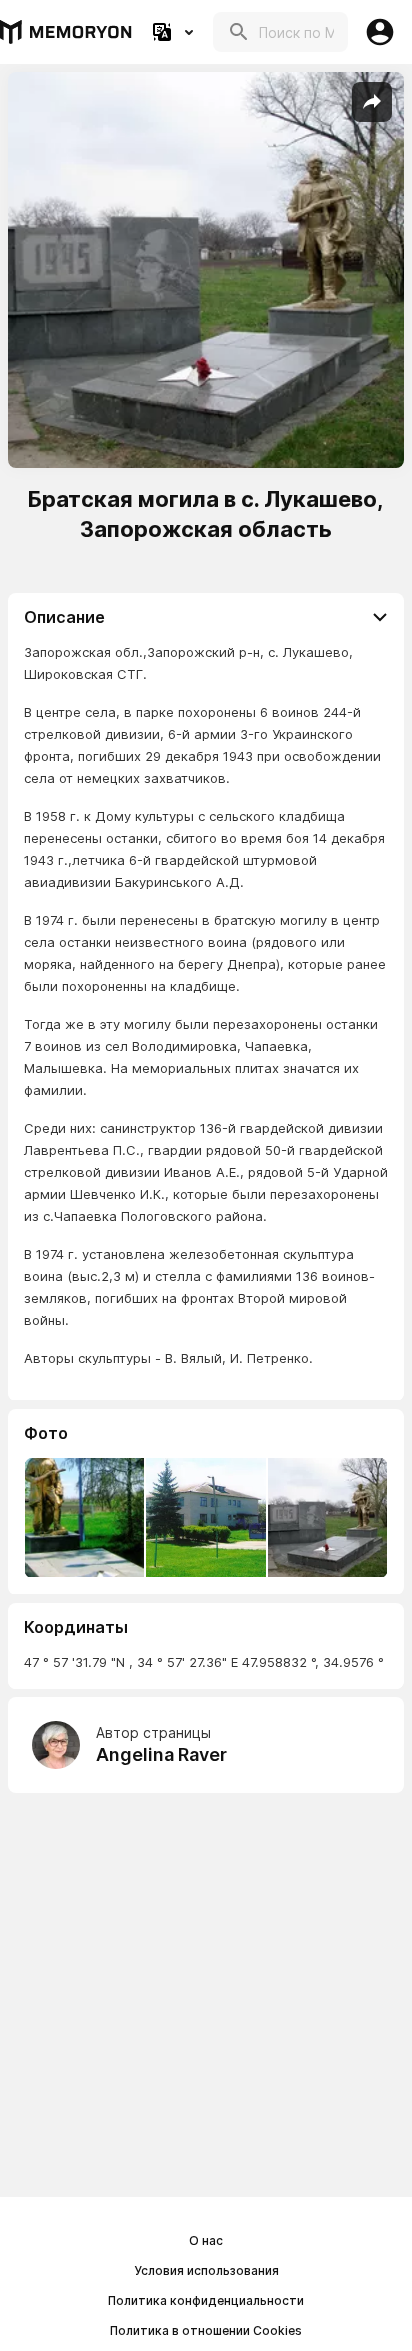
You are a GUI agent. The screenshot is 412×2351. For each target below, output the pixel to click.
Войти (380, 32)
